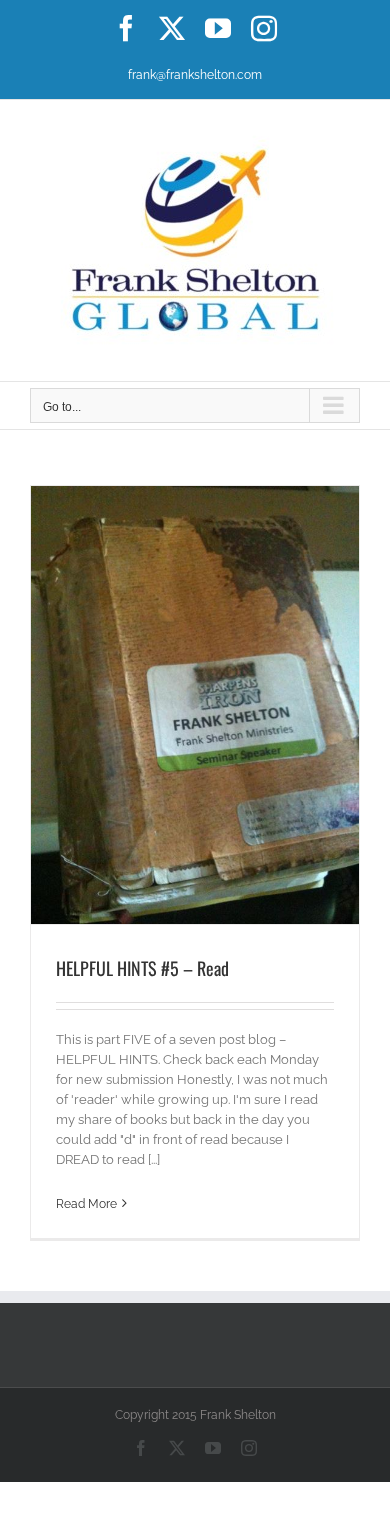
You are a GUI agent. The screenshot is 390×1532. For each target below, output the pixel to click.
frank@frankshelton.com (195, 75)
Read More (86, 1204)
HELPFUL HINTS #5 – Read (142, 968)
